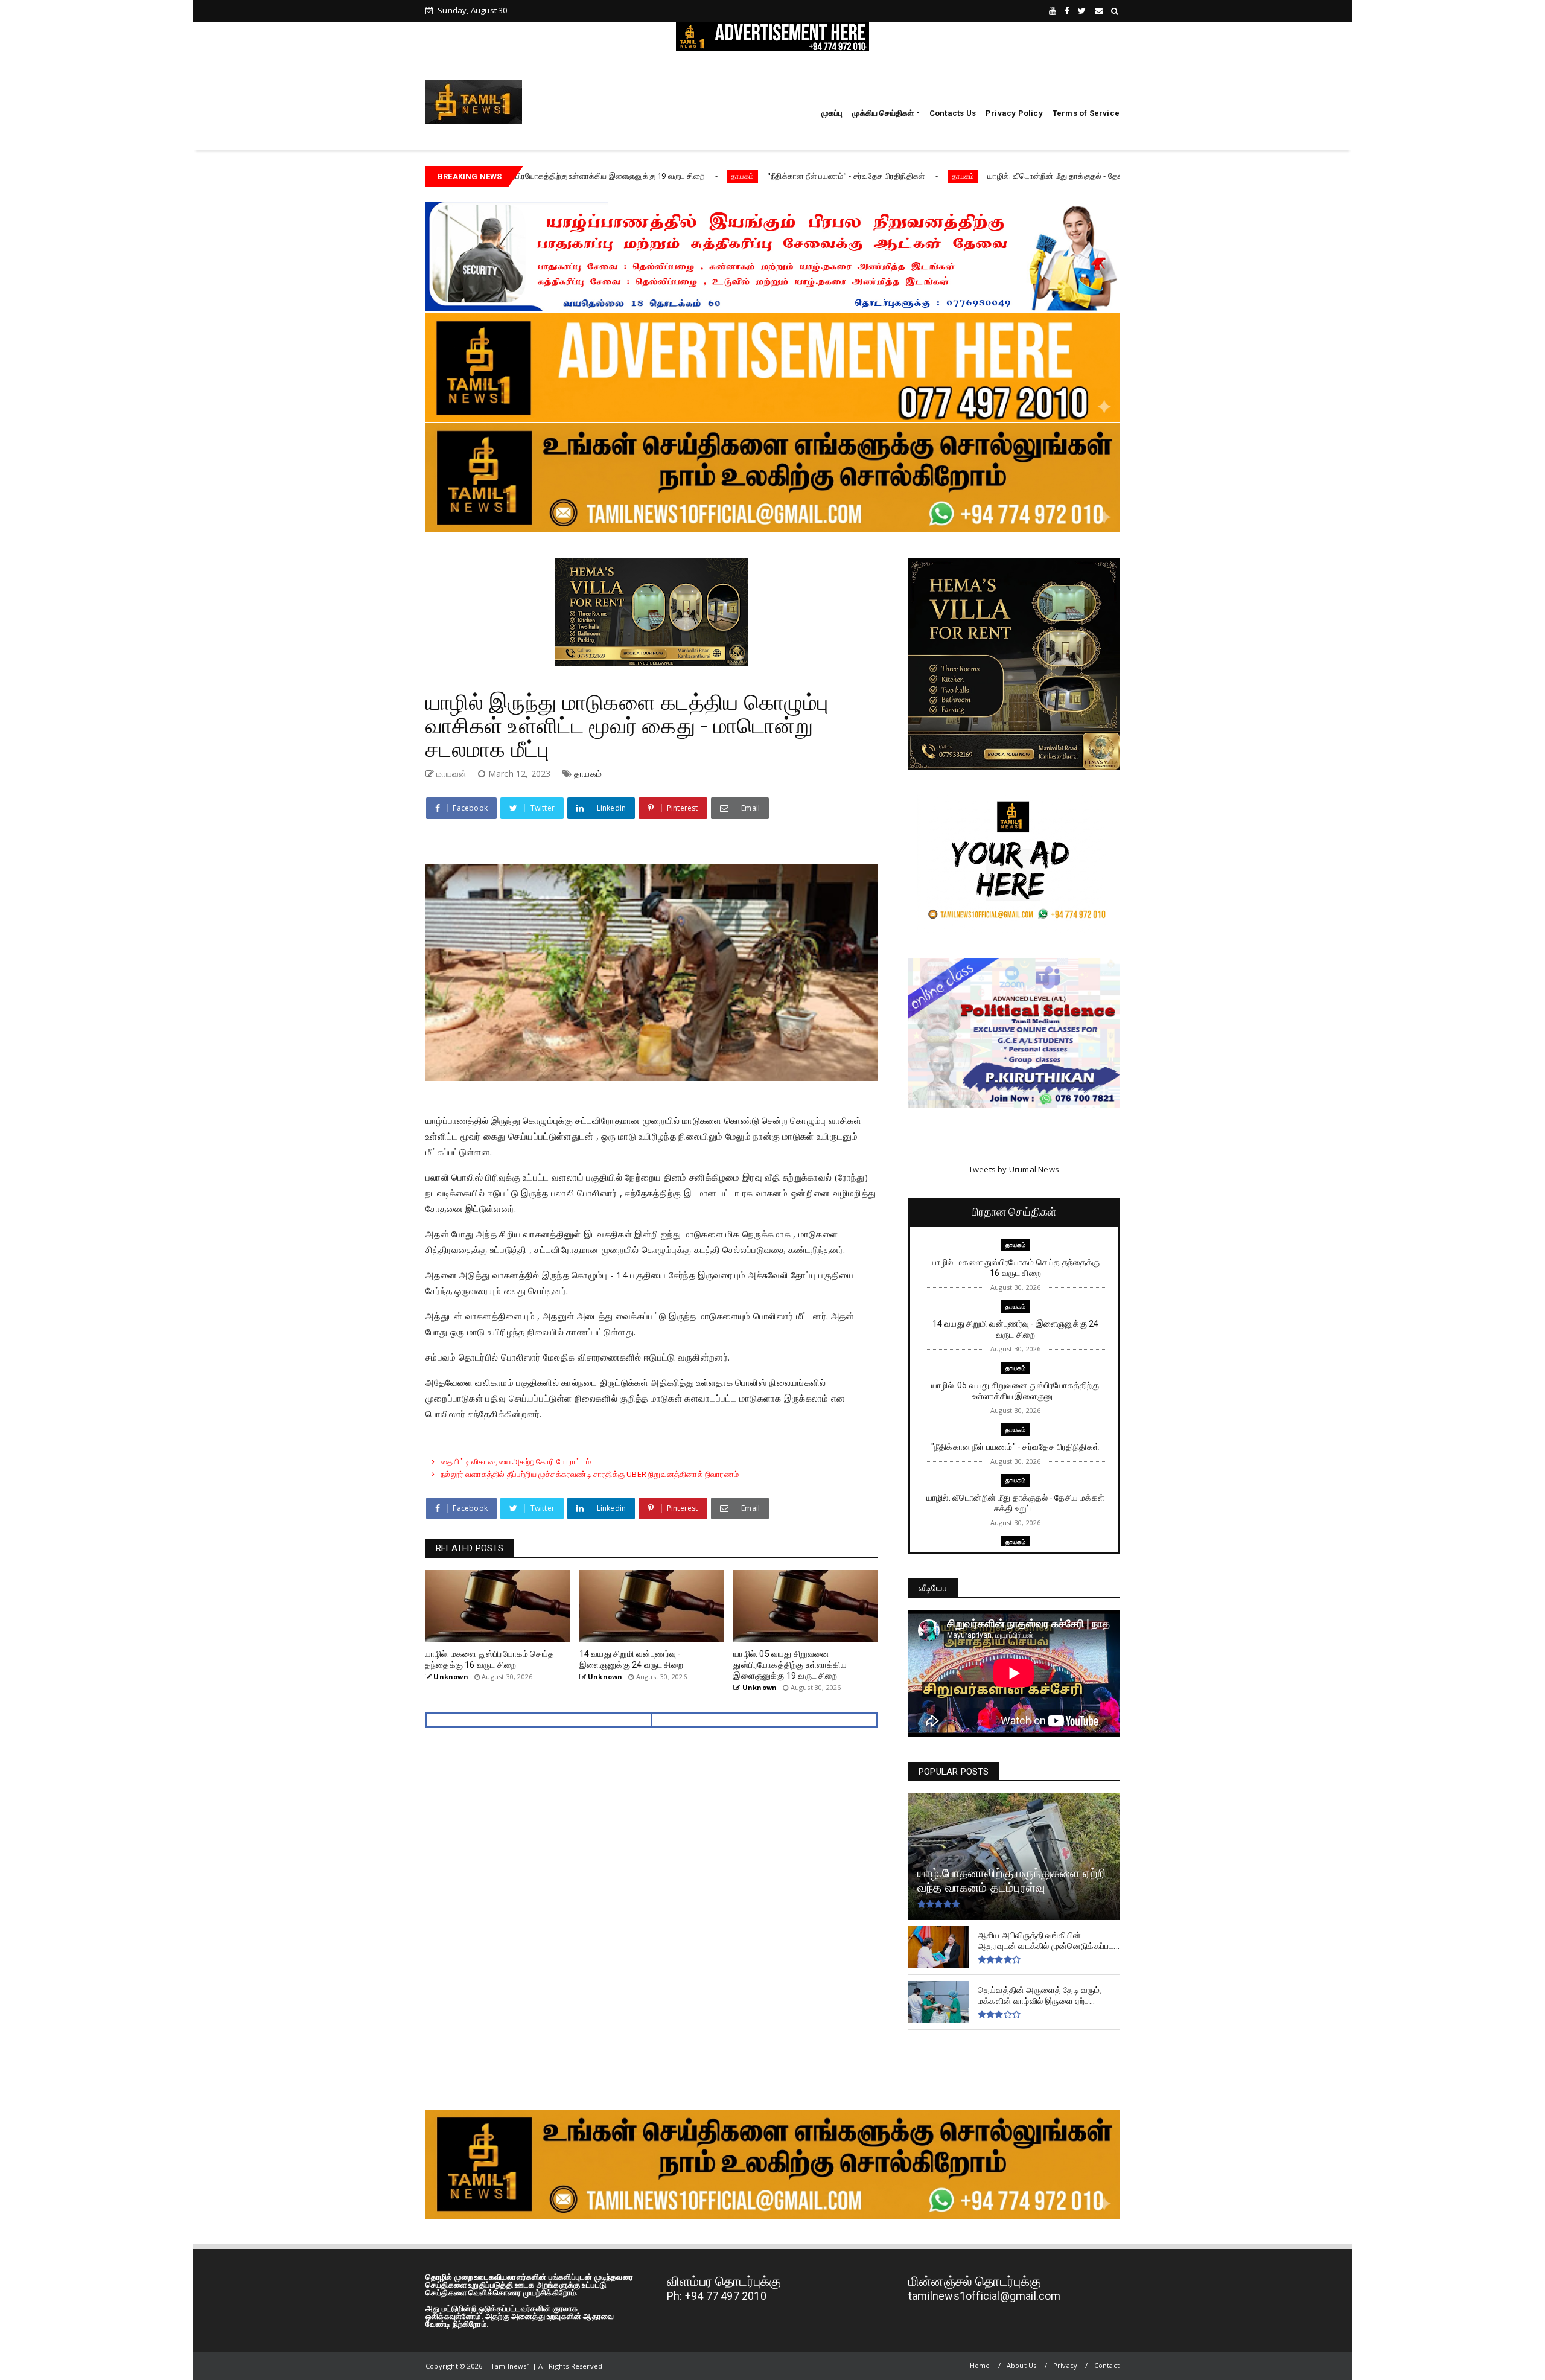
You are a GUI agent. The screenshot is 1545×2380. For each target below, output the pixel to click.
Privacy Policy (1014, 113)
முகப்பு (832, 113)
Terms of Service (1086, 113)
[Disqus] (651, 1915)
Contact (1107, 2365)
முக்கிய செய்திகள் (883, 113)
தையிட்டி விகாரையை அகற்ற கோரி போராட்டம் (516, 1461)
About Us (1022, 2365)
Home (980, 2365)
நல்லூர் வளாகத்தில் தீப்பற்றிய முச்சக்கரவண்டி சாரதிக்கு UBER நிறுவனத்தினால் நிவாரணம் (590, 1474)
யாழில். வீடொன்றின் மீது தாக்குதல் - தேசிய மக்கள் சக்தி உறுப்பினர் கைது (986, 176)
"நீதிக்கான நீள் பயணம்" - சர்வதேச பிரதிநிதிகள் (724, 176)
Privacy (1065, 2365)
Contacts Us (953, 113)
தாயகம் (620, 176)
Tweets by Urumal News (1014, 1169)
